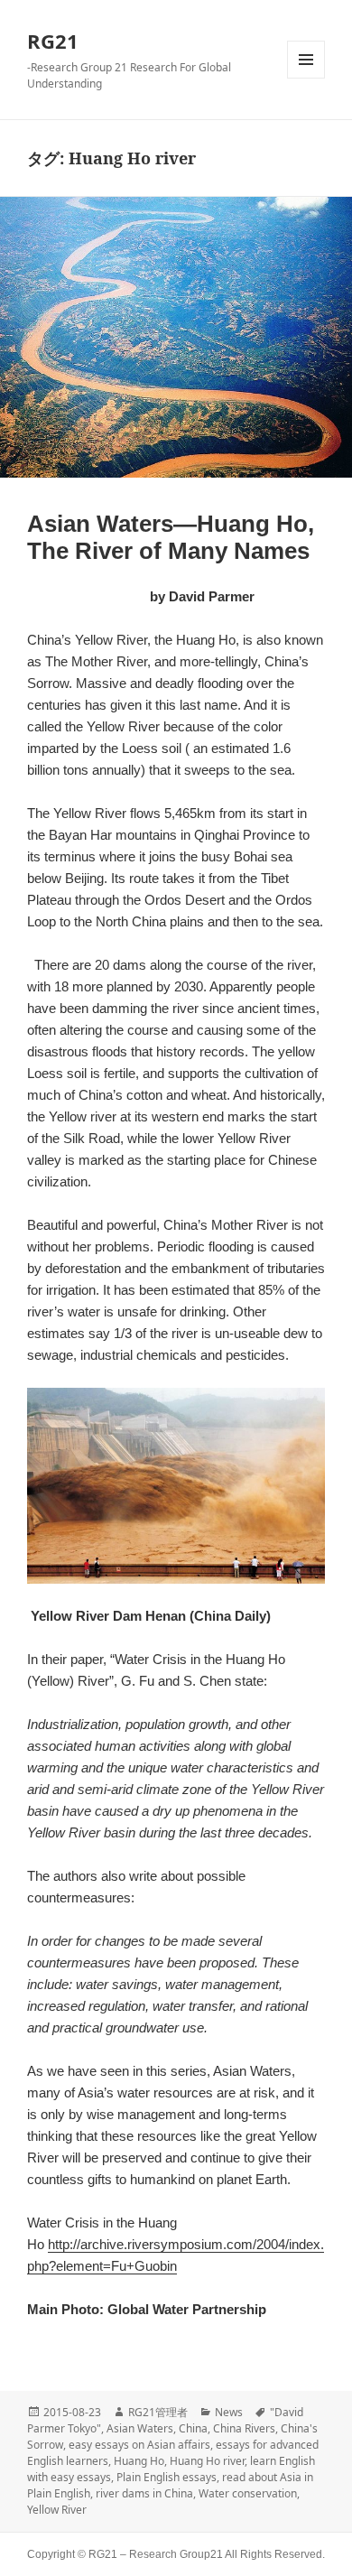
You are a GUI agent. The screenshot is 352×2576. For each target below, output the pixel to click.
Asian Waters (140, 2428)
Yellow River (57, 2510)
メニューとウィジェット (306, 60)
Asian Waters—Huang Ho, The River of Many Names (171, 537)
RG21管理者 (158, 2412)
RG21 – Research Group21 (157, 2554)
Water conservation (248, 2493)
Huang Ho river (207, 2461)
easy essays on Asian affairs (139, 2445)
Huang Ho (139, 2461)
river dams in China (144, 2493)
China (193, 2428)
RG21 (53, 41)
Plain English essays (167, 2477)
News (229, 2412)
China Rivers (244, 2428)
